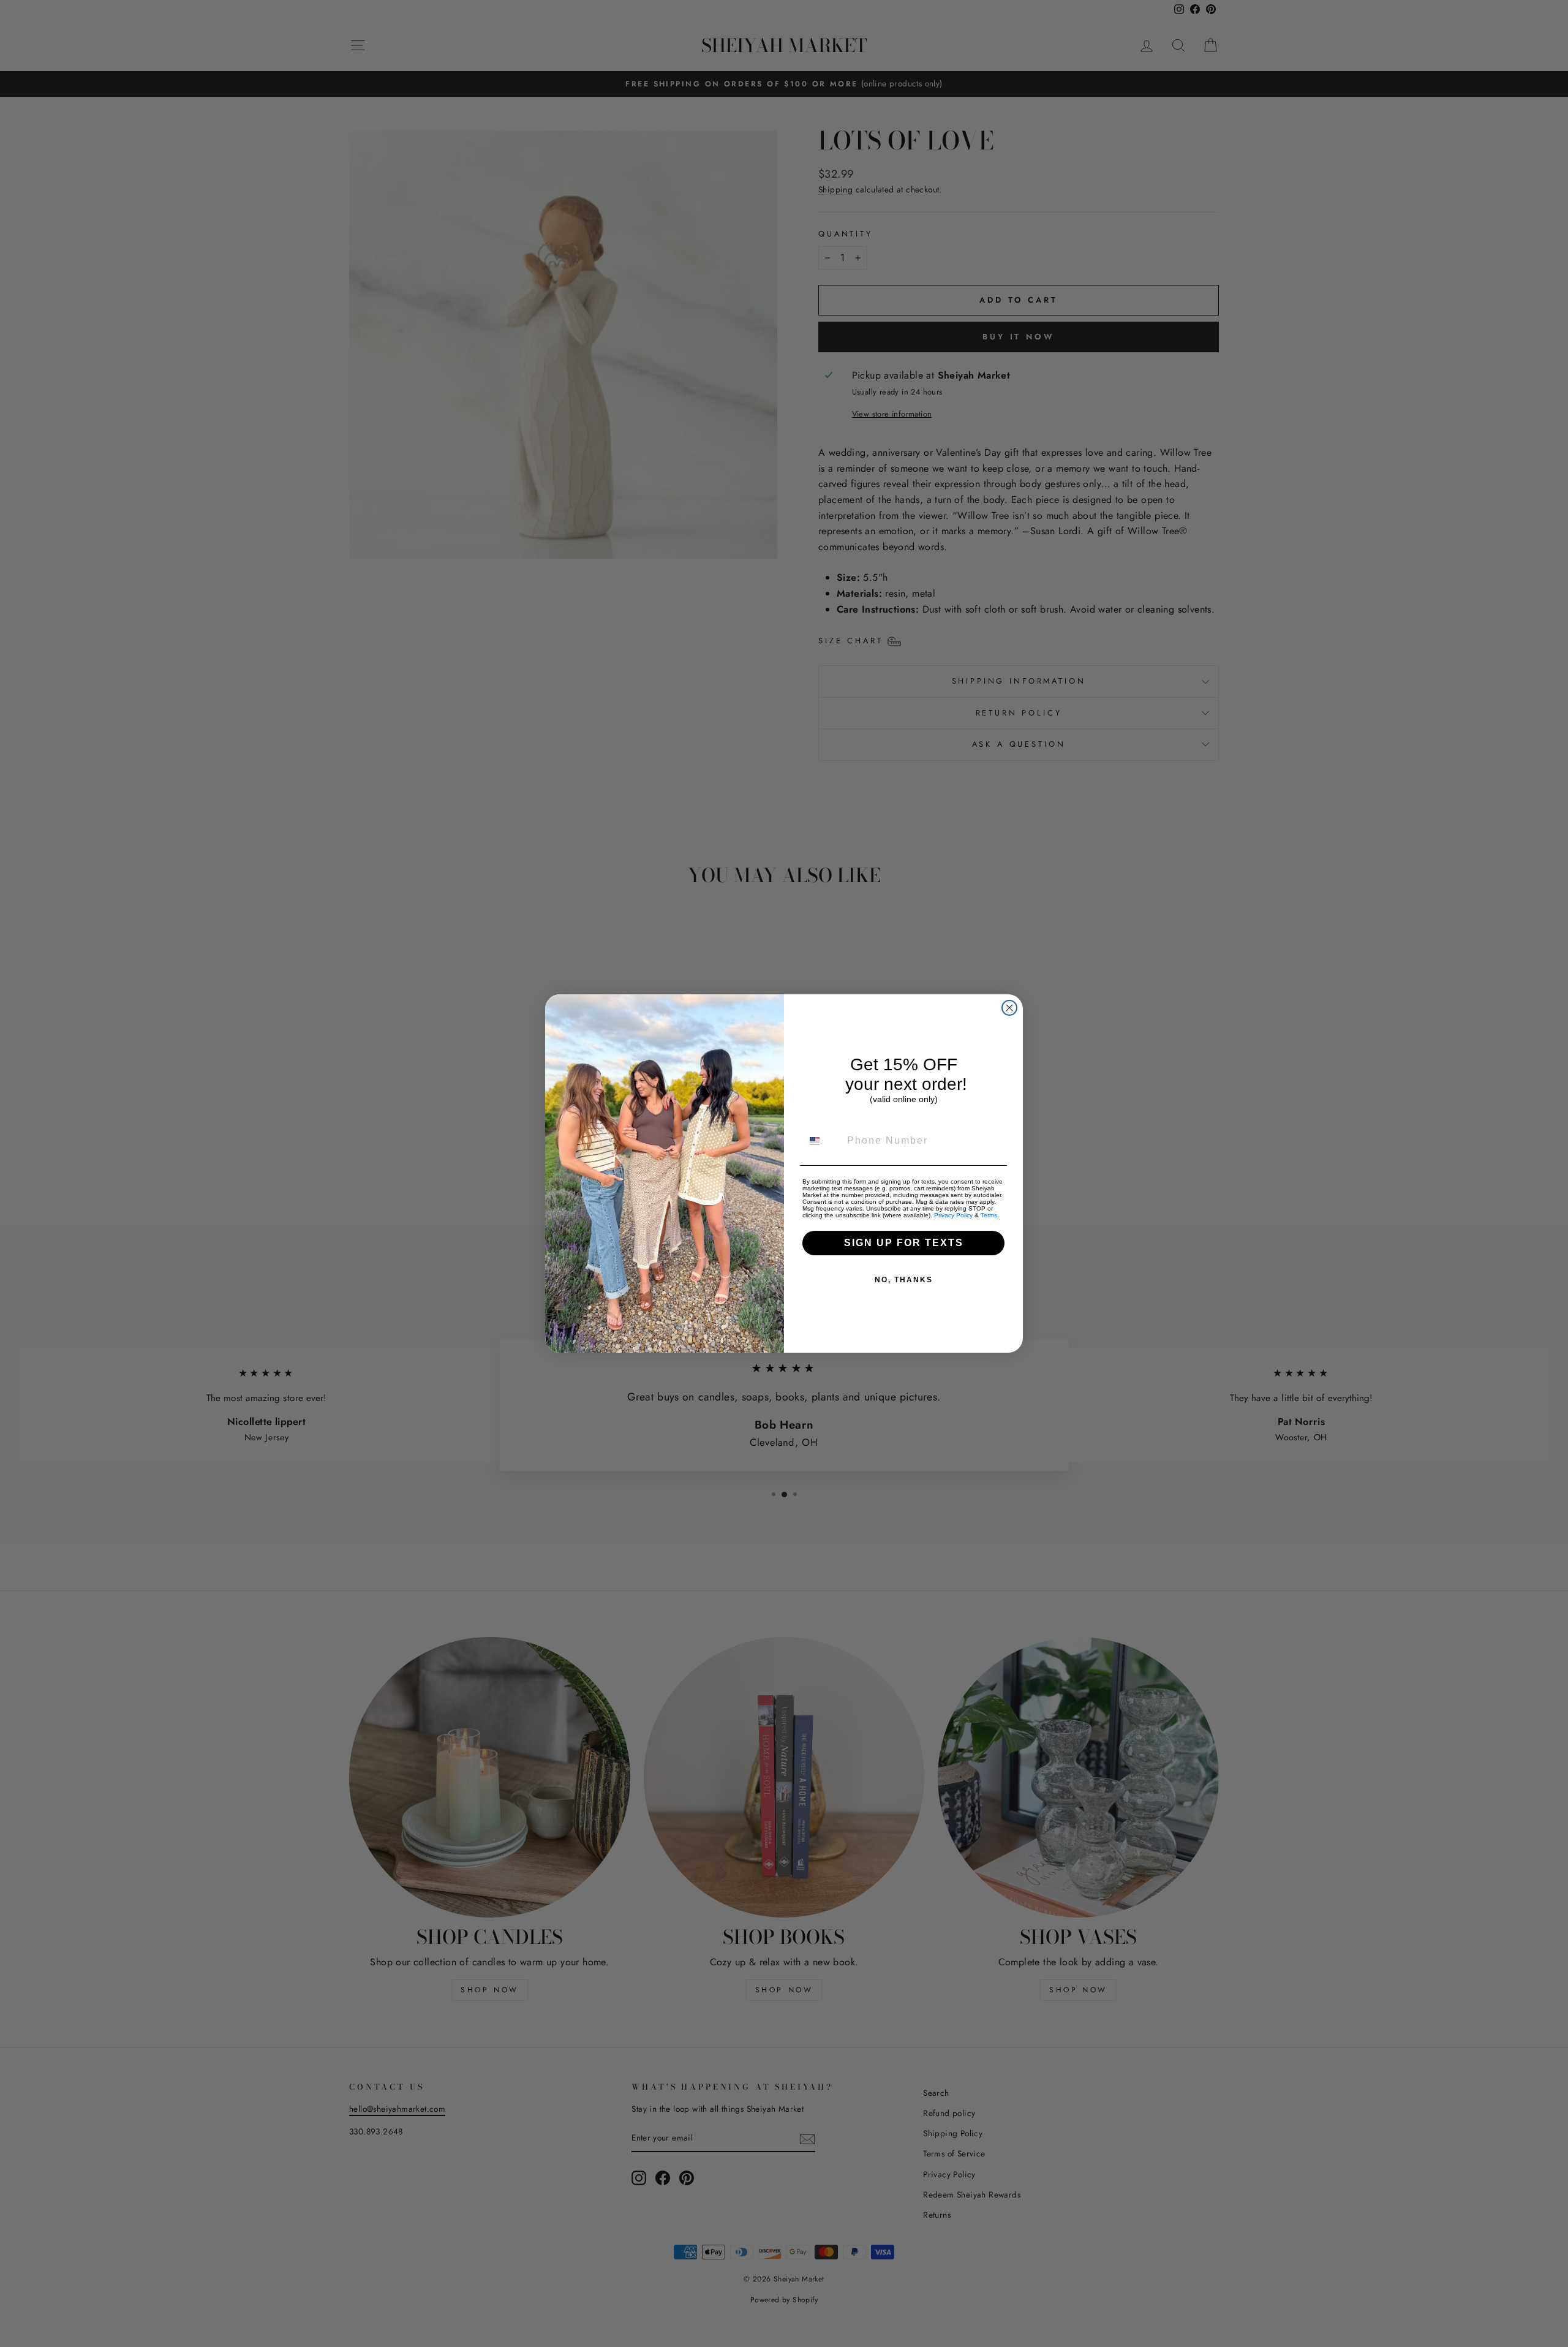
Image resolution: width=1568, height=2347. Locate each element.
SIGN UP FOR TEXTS (904, 1243)
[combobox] (822, 1141)
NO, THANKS (904, 1280)
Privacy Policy (953, 1215)
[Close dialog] (1009, 1008)
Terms (989, 1215)
